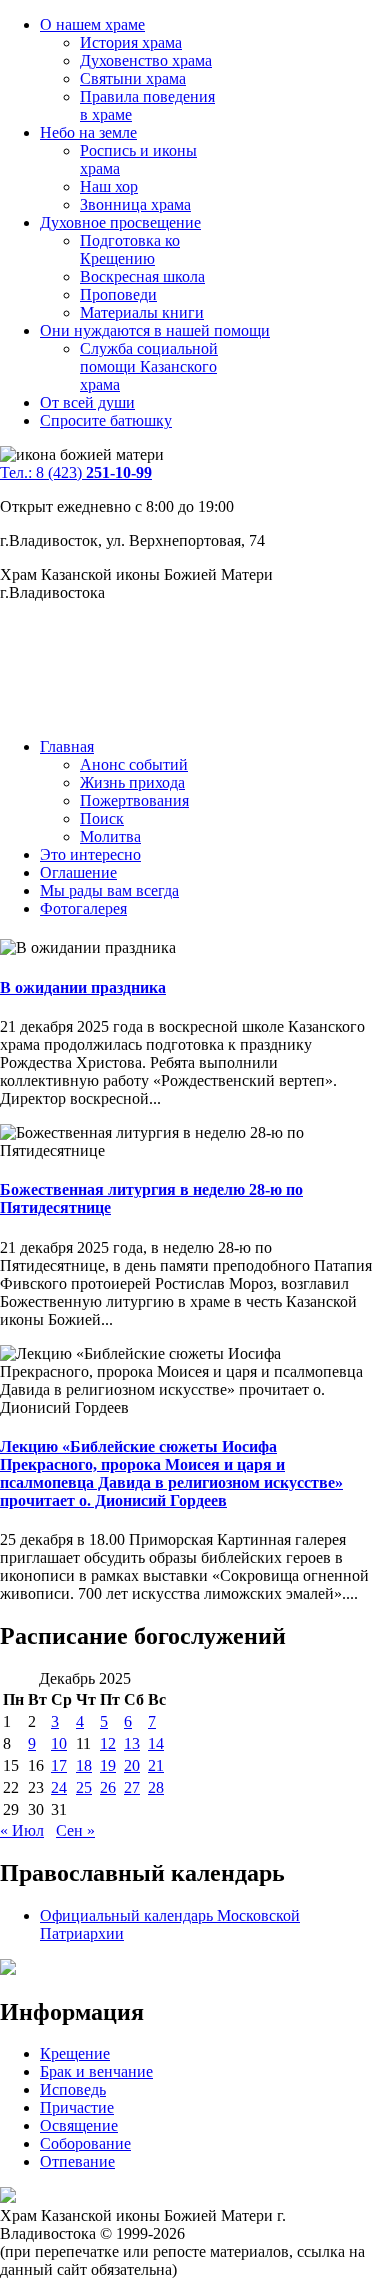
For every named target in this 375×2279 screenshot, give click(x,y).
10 (59, 1743)
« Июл (22, 1830)
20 (132, 1765)
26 (108, 1787)
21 (156, 1765)
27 (132, 1787)
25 (84, 1787)
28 (156, 1787)
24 (59, 1787)
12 (108, 1743)
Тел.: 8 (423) (76, 472)
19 (108, 1765)
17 (59, 1765)
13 (132, 1743)
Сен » (75, 1830)
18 (84, 1765)
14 (156, 1743)
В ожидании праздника (83, 987)
